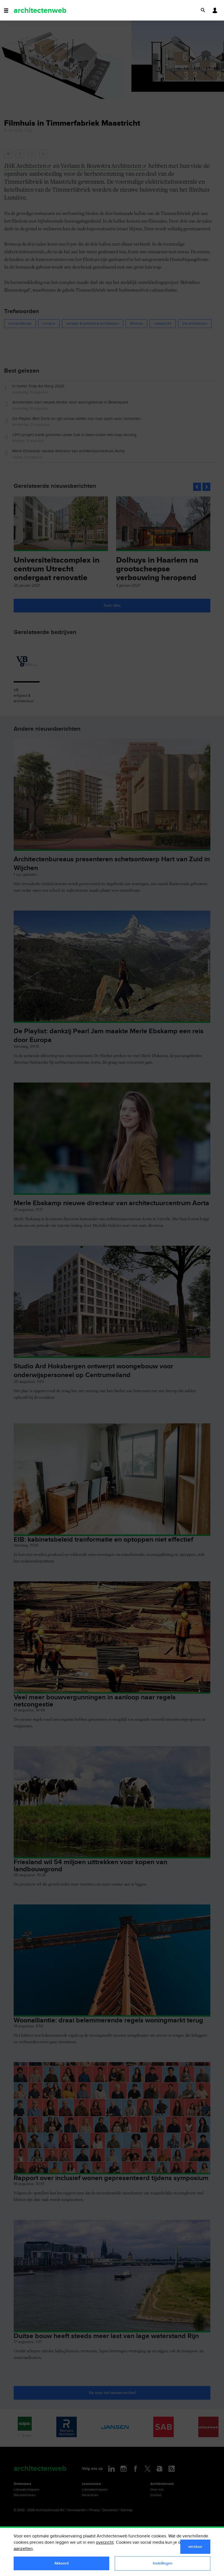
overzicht (105, 2542)
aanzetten (23, 2549)
